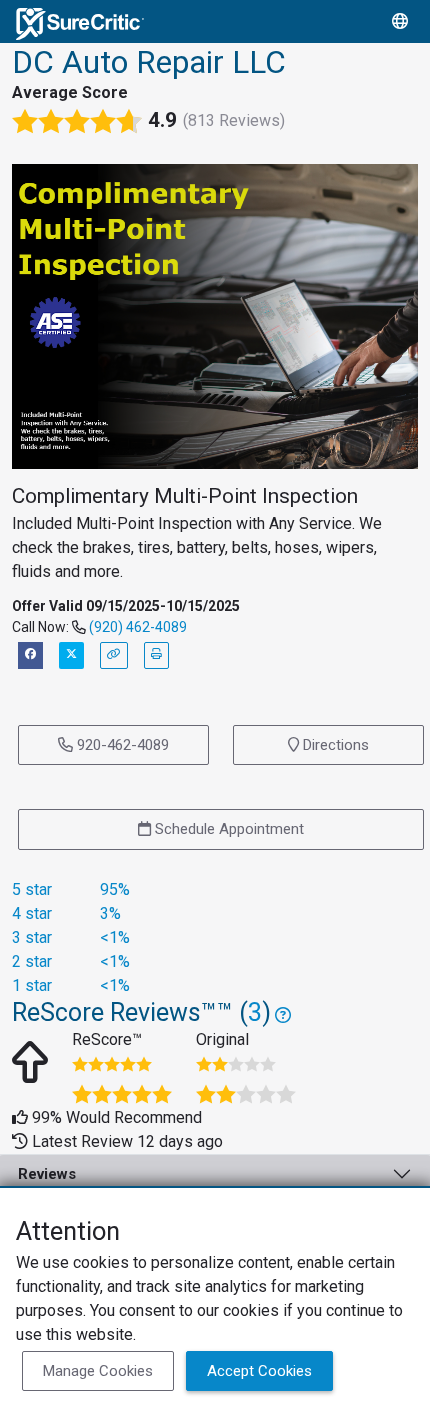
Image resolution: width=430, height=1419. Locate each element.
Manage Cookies (98, 1371)
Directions (334, 745)
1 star (32, 985)
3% (110, 913)
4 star (32, 913)
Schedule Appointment (227, 829)
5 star (32, 889)
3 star (32, 937)
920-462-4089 (121, 745)
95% (115, 889)
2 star (32, 961)
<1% (115, 937)
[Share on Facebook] (30, 655)
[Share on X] (71, 655)
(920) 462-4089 (138, 627)
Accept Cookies (259, 1371)
